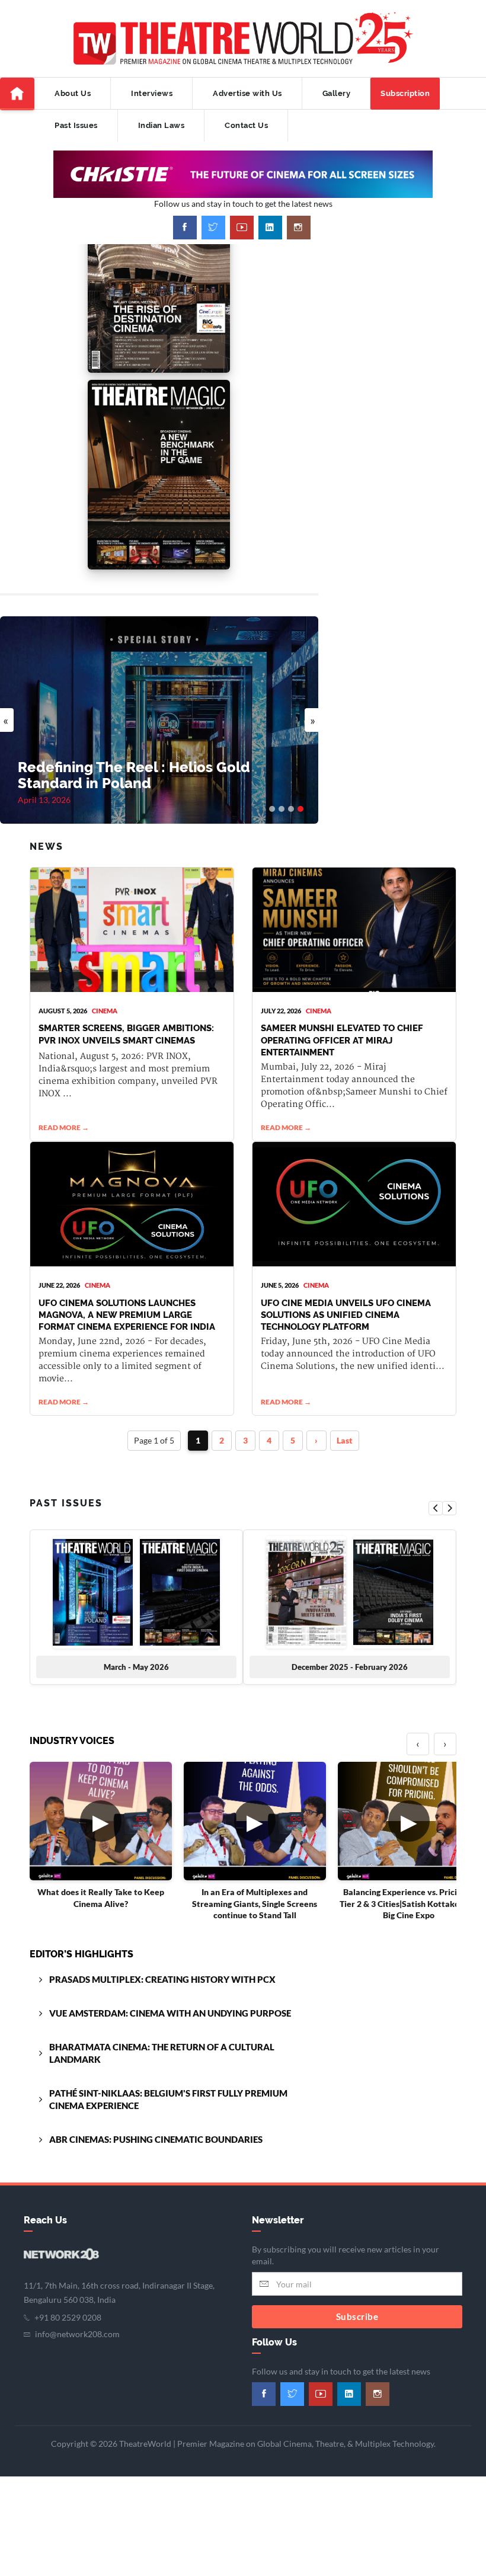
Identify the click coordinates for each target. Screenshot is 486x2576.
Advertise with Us (247, 93)
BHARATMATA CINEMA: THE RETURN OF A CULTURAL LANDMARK (162, 2053)
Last (345, 1440)
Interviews (152, 93)
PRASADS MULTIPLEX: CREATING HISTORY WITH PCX (162, 1979)
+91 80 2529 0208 (68, 2317)
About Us (73, 93)
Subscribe (357, 2316)
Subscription (405, 93)
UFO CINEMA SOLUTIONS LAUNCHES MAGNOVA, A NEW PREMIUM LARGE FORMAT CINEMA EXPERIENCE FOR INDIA (127, 1315)
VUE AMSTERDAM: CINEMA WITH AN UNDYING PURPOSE (170, 2013)
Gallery (337, 93)
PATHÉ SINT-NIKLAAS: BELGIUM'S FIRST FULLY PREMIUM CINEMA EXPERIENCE (168, 2099)
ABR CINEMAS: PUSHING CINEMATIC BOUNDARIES (156, 2139)
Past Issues (76, 125)
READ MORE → (64, 1127)
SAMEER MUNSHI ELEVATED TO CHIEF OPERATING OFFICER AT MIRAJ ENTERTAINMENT (342, 1040)
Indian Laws (162, 125)
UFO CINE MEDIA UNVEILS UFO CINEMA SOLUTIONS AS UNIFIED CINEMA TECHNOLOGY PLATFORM (346, 1315)
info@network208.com (77, 2334)
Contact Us (246, 125)
